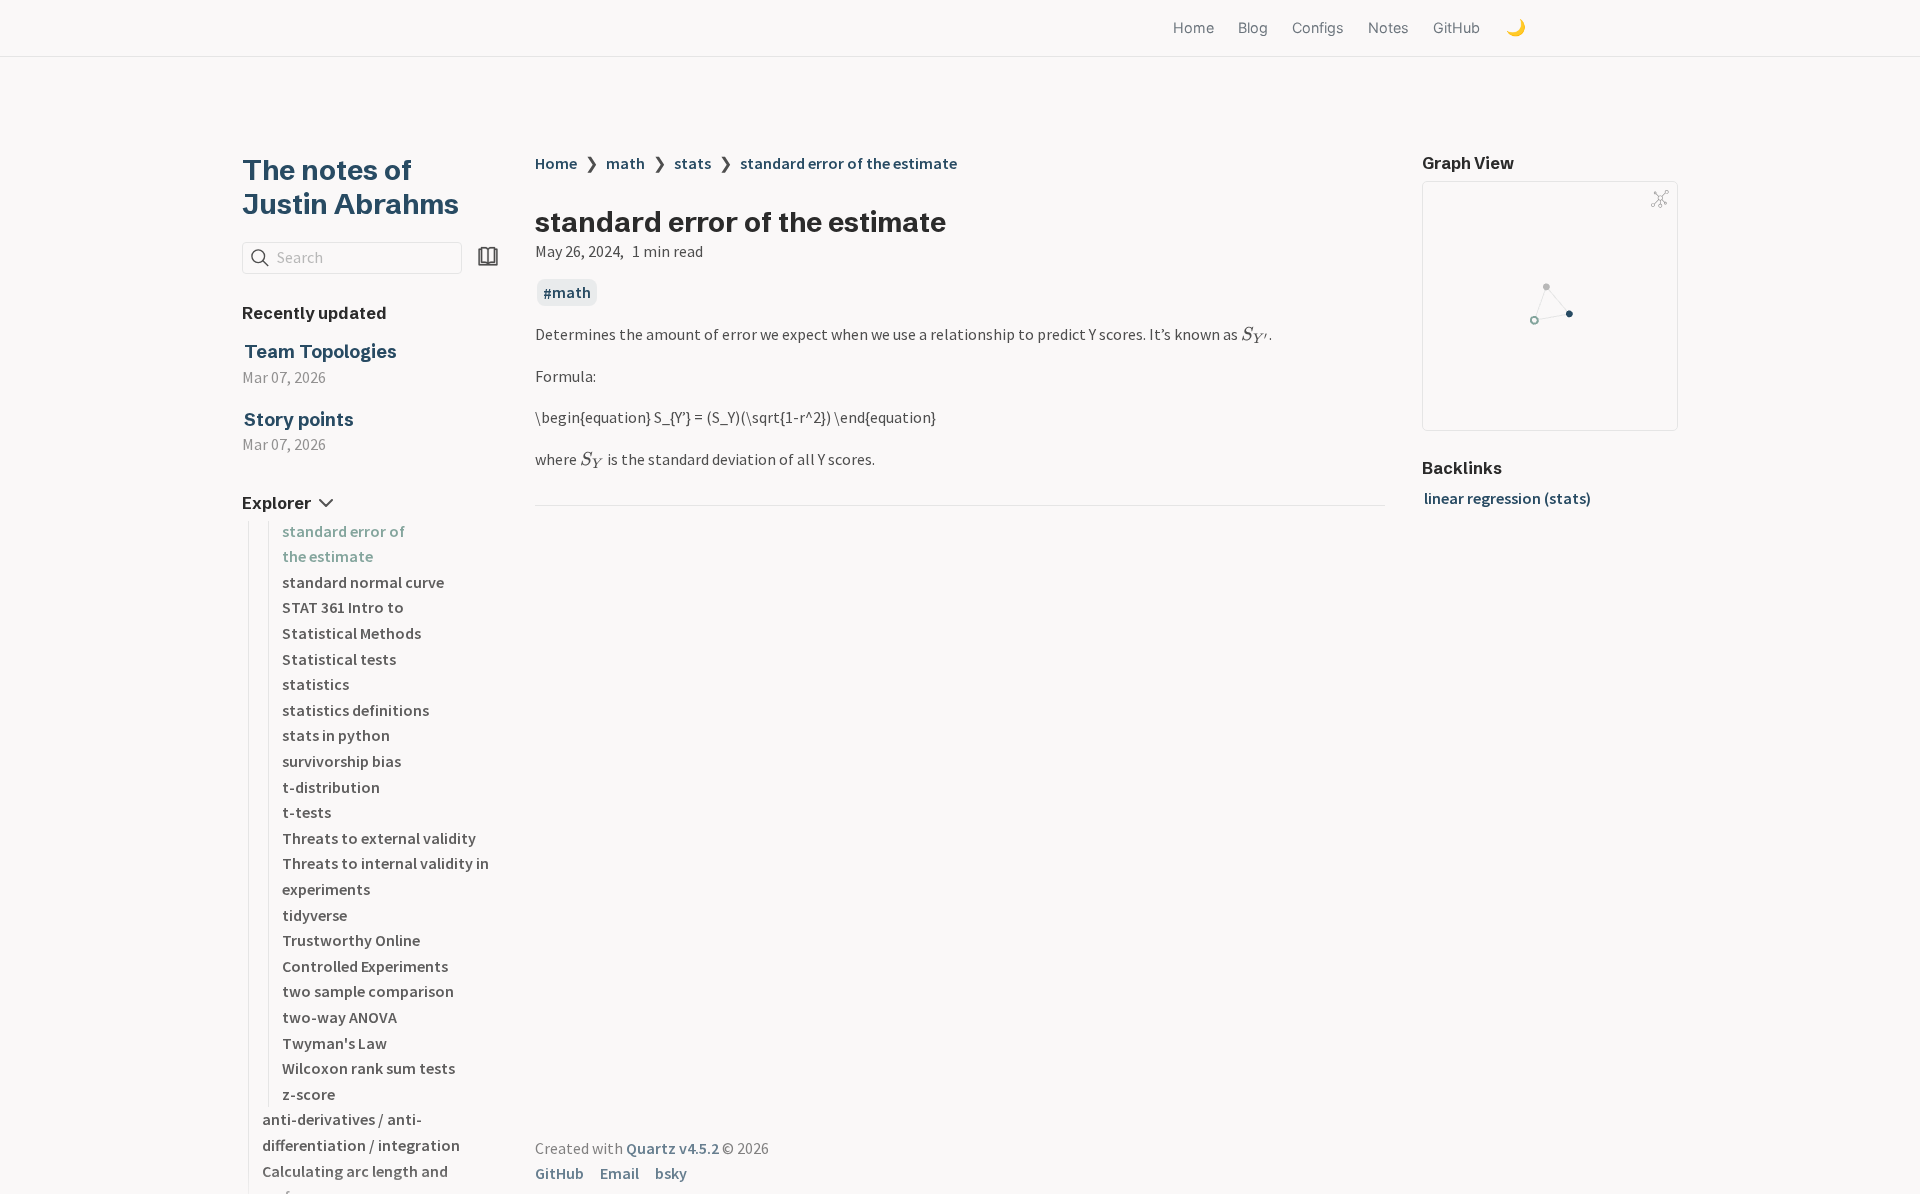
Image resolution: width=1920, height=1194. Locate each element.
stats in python (336, 735)
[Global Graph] (1660, 199)
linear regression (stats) (1507, 498)
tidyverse (314, 915)
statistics (315, 684)
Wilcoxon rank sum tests (368, 1068)
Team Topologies (320, 351)
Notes (1388, 27)
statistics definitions (355, 710)
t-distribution (331, 787)
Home (1193, 27)
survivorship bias (341, 761)
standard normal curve (363, 582)
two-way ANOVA (339, 1017)
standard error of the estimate (848, 163)
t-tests (306, 812)
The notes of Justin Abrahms (350, 187)
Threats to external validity (379, 838)
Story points (299, 419)
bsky (671, 1173)
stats (692, 163)
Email (619, 1173)
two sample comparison (368, 991)
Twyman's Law (334, 1043)
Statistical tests (339, 659)
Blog (1253, 27)
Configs (1318, 27)
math (625, 163)
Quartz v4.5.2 (672, 1148)
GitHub (1456, 27)
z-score (308, 1094)
